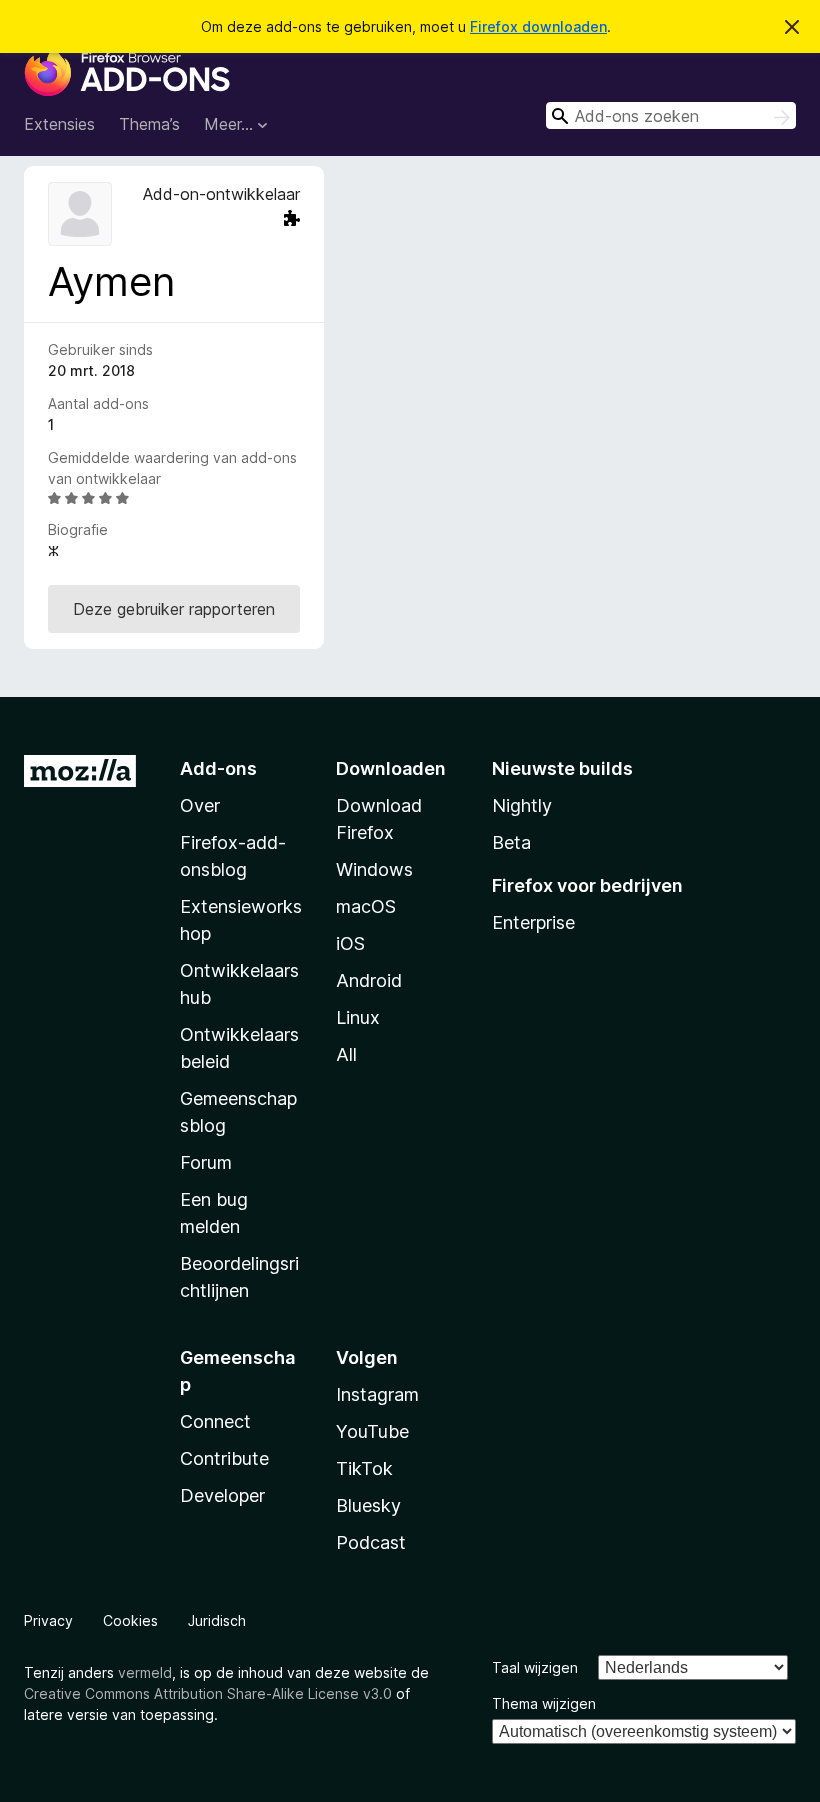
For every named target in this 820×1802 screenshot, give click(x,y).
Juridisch (217, 1620)
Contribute (224, 1458)
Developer (222, 1495)
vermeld (145, 1672)
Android (369, 980)
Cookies (130, 1620)
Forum (206, 1162)
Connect (215, 1421)
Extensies (59, 124)
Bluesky (368, 1505)
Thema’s (149, 124)
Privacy (48, 1620)
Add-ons (218, 768)
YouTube (372, 1431)
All (346, 1054)
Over (200, 805)
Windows (374, 869)
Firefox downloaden (538, 26)
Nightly (522, 805)
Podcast (371, 1542)
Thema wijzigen (544, 1703)
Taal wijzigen (535, 1667)
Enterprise (533, 922)
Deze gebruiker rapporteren (174, 609)
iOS (350, 943)
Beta (511, 842)
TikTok (364, 1468)
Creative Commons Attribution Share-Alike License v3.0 (208, 1693)
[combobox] (671, 115)
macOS (366, 906)
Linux (358, 1017)
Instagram (377, 1394)
